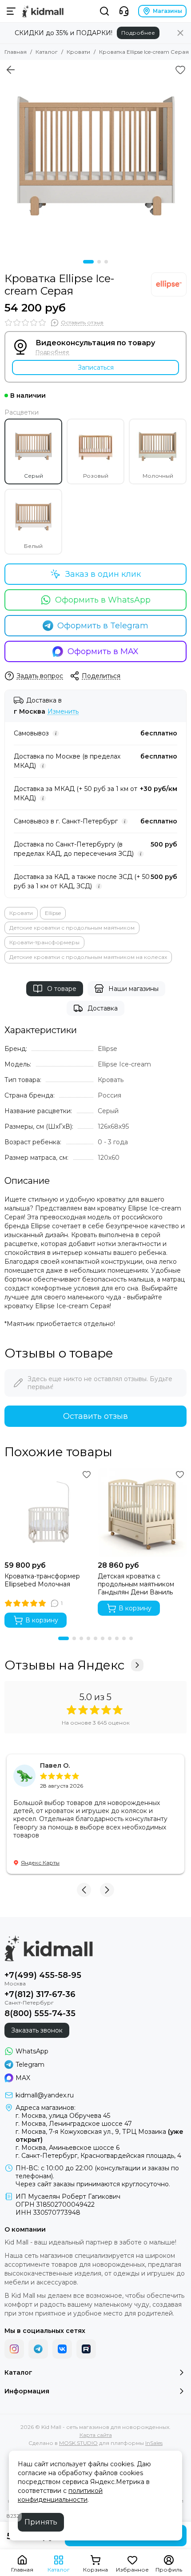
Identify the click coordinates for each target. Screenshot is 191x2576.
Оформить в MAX (103, 651)
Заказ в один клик (103, 574)
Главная (16, 52)
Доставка (103, 1008)
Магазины (167, 11)
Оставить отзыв (95, 1416)
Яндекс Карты (40, 1863)
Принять (41, 2522)
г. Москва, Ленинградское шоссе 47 (74, 2124)
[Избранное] (180, 70)
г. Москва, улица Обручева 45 (63, 2116)
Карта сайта (96, 2435)
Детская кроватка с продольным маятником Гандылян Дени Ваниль (136, 1584)
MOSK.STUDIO (78, 2443)
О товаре (62, 989)
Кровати (78, 52)
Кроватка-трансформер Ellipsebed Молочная (42, 1580)
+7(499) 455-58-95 (43, 1975)
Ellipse (53, 913)
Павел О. (55, 1765)
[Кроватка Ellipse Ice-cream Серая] (95, 156)
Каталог (47, 52)
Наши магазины (133, 989)
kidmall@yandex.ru (45, 2095)
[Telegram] (38, 2349)
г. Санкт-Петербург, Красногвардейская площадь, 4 (98, 2156)
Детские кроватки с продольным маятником (72, 928)
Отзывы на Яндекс (64, 1665)
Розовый (96, 476)
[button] (88, 262)
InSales (154, 2443)
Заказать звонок (37, 2030)
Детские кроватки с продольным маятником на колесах (88, 957)
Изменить (63, 712)
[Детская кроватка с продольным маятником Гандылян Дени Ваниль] (142, 1512)
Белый (33, 546)
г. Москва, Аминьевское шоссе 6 (68, 2148)
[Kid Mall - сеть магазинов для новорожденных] (43, 11)
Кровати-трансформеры (44, 942)
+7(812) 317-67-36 (40, 1994)
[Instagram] (14, 2349)
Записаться (96, 367)
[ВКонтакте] (62, 2349)
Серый (34, 476)
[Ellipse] (169, 284)
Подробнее (138, 33)
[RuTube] (86, 2349)
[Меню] (11, 11)
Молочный (158, 476)
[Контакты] (124, 11)
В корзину (42, 1620)
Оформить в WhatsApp (103, 600)
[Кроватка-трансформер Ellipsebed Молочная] (49, 1512)
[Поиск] (104, 11)
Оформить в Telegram (103, 626)
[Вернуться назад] (11, 70)
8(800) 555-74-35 (40, 2013)
